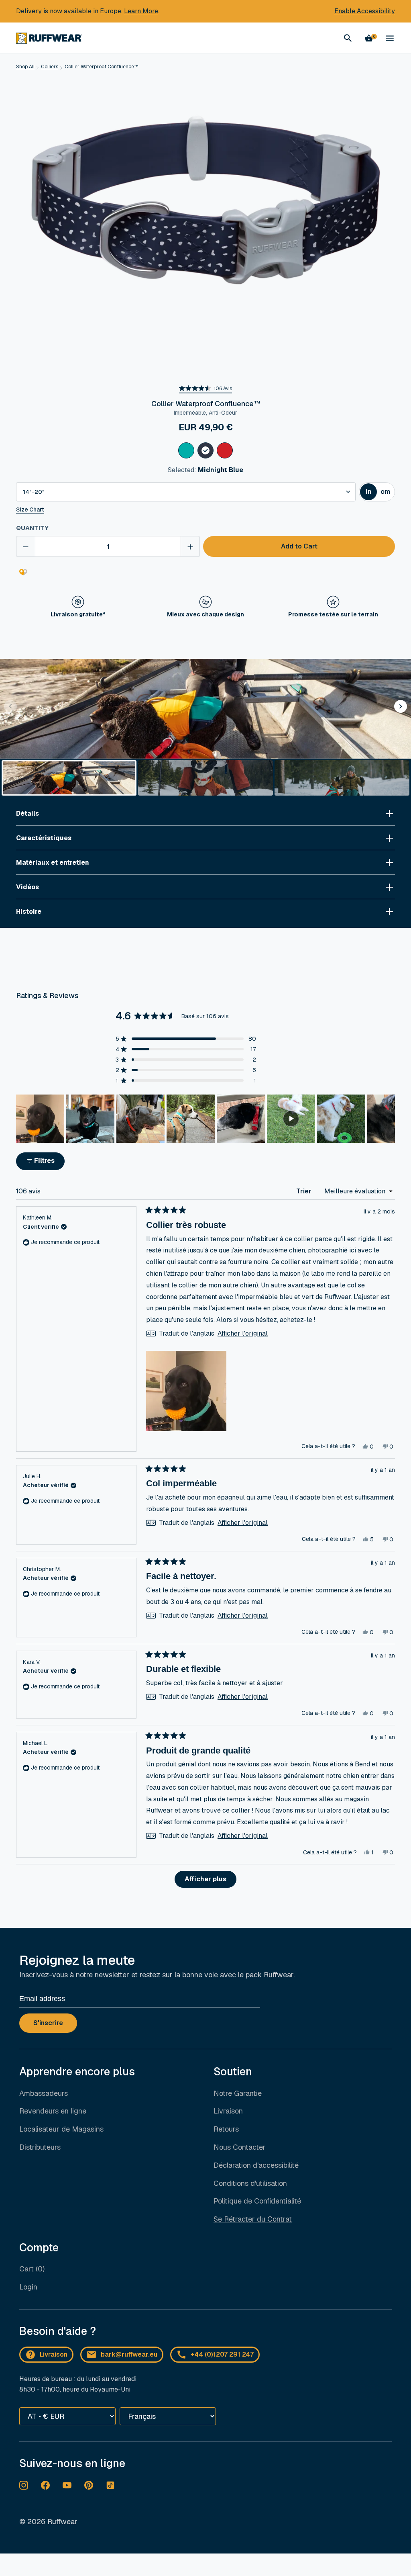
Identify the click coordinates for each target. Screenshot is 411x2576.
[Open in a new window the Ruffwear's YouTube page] (67, 2485)
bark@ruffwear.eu (129, 2354)
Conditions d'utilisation (250, 2183)
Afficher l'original (243, 1334)
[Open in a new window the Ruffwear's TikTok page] (110, 2485)
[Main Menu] (390, 38)
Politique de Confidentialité (257, 2201)
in (371, 494)
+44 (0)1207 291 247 (222, 2354)
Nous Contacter (240, 2147)
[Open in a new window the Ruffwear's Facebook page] (45, 2485)
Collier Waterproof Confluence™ (102, 67)
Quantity (32, 528)
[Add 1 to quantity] (190, 546)
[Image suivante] (389, 1119)
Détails (27, 813)
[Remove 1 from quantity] (26, 546)
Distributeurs (40, 2147)
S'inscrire (48, 2023)
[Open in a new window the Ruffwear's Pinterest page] (89, 2485)
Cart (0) (32, 2269)
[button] (205, 389)
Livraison (228, 2111)
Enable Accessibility (365, 11)
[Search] (348, 38)
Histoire (29, 912)
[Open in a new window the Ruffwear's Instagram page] (24, 2485)
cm (387, 494)
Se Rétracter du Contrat (253, 2219)
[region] (205, 1119)
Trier (305, 1191)
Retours (226, 2129)
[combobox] (186, 492)
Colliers (50, 67)
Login (28, 2287)
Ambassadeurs (44, 2093)
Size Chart (30, 510)
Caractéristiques (44, 838)
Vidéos (27, 887)
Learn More (141, 11)
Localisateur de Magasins (61, 2129)
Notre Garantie (238, 2093)
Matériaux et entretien (53, 862)
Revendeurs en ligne (53, 2111)
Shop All (25, 67)
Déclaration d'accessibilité (256, 2165)
